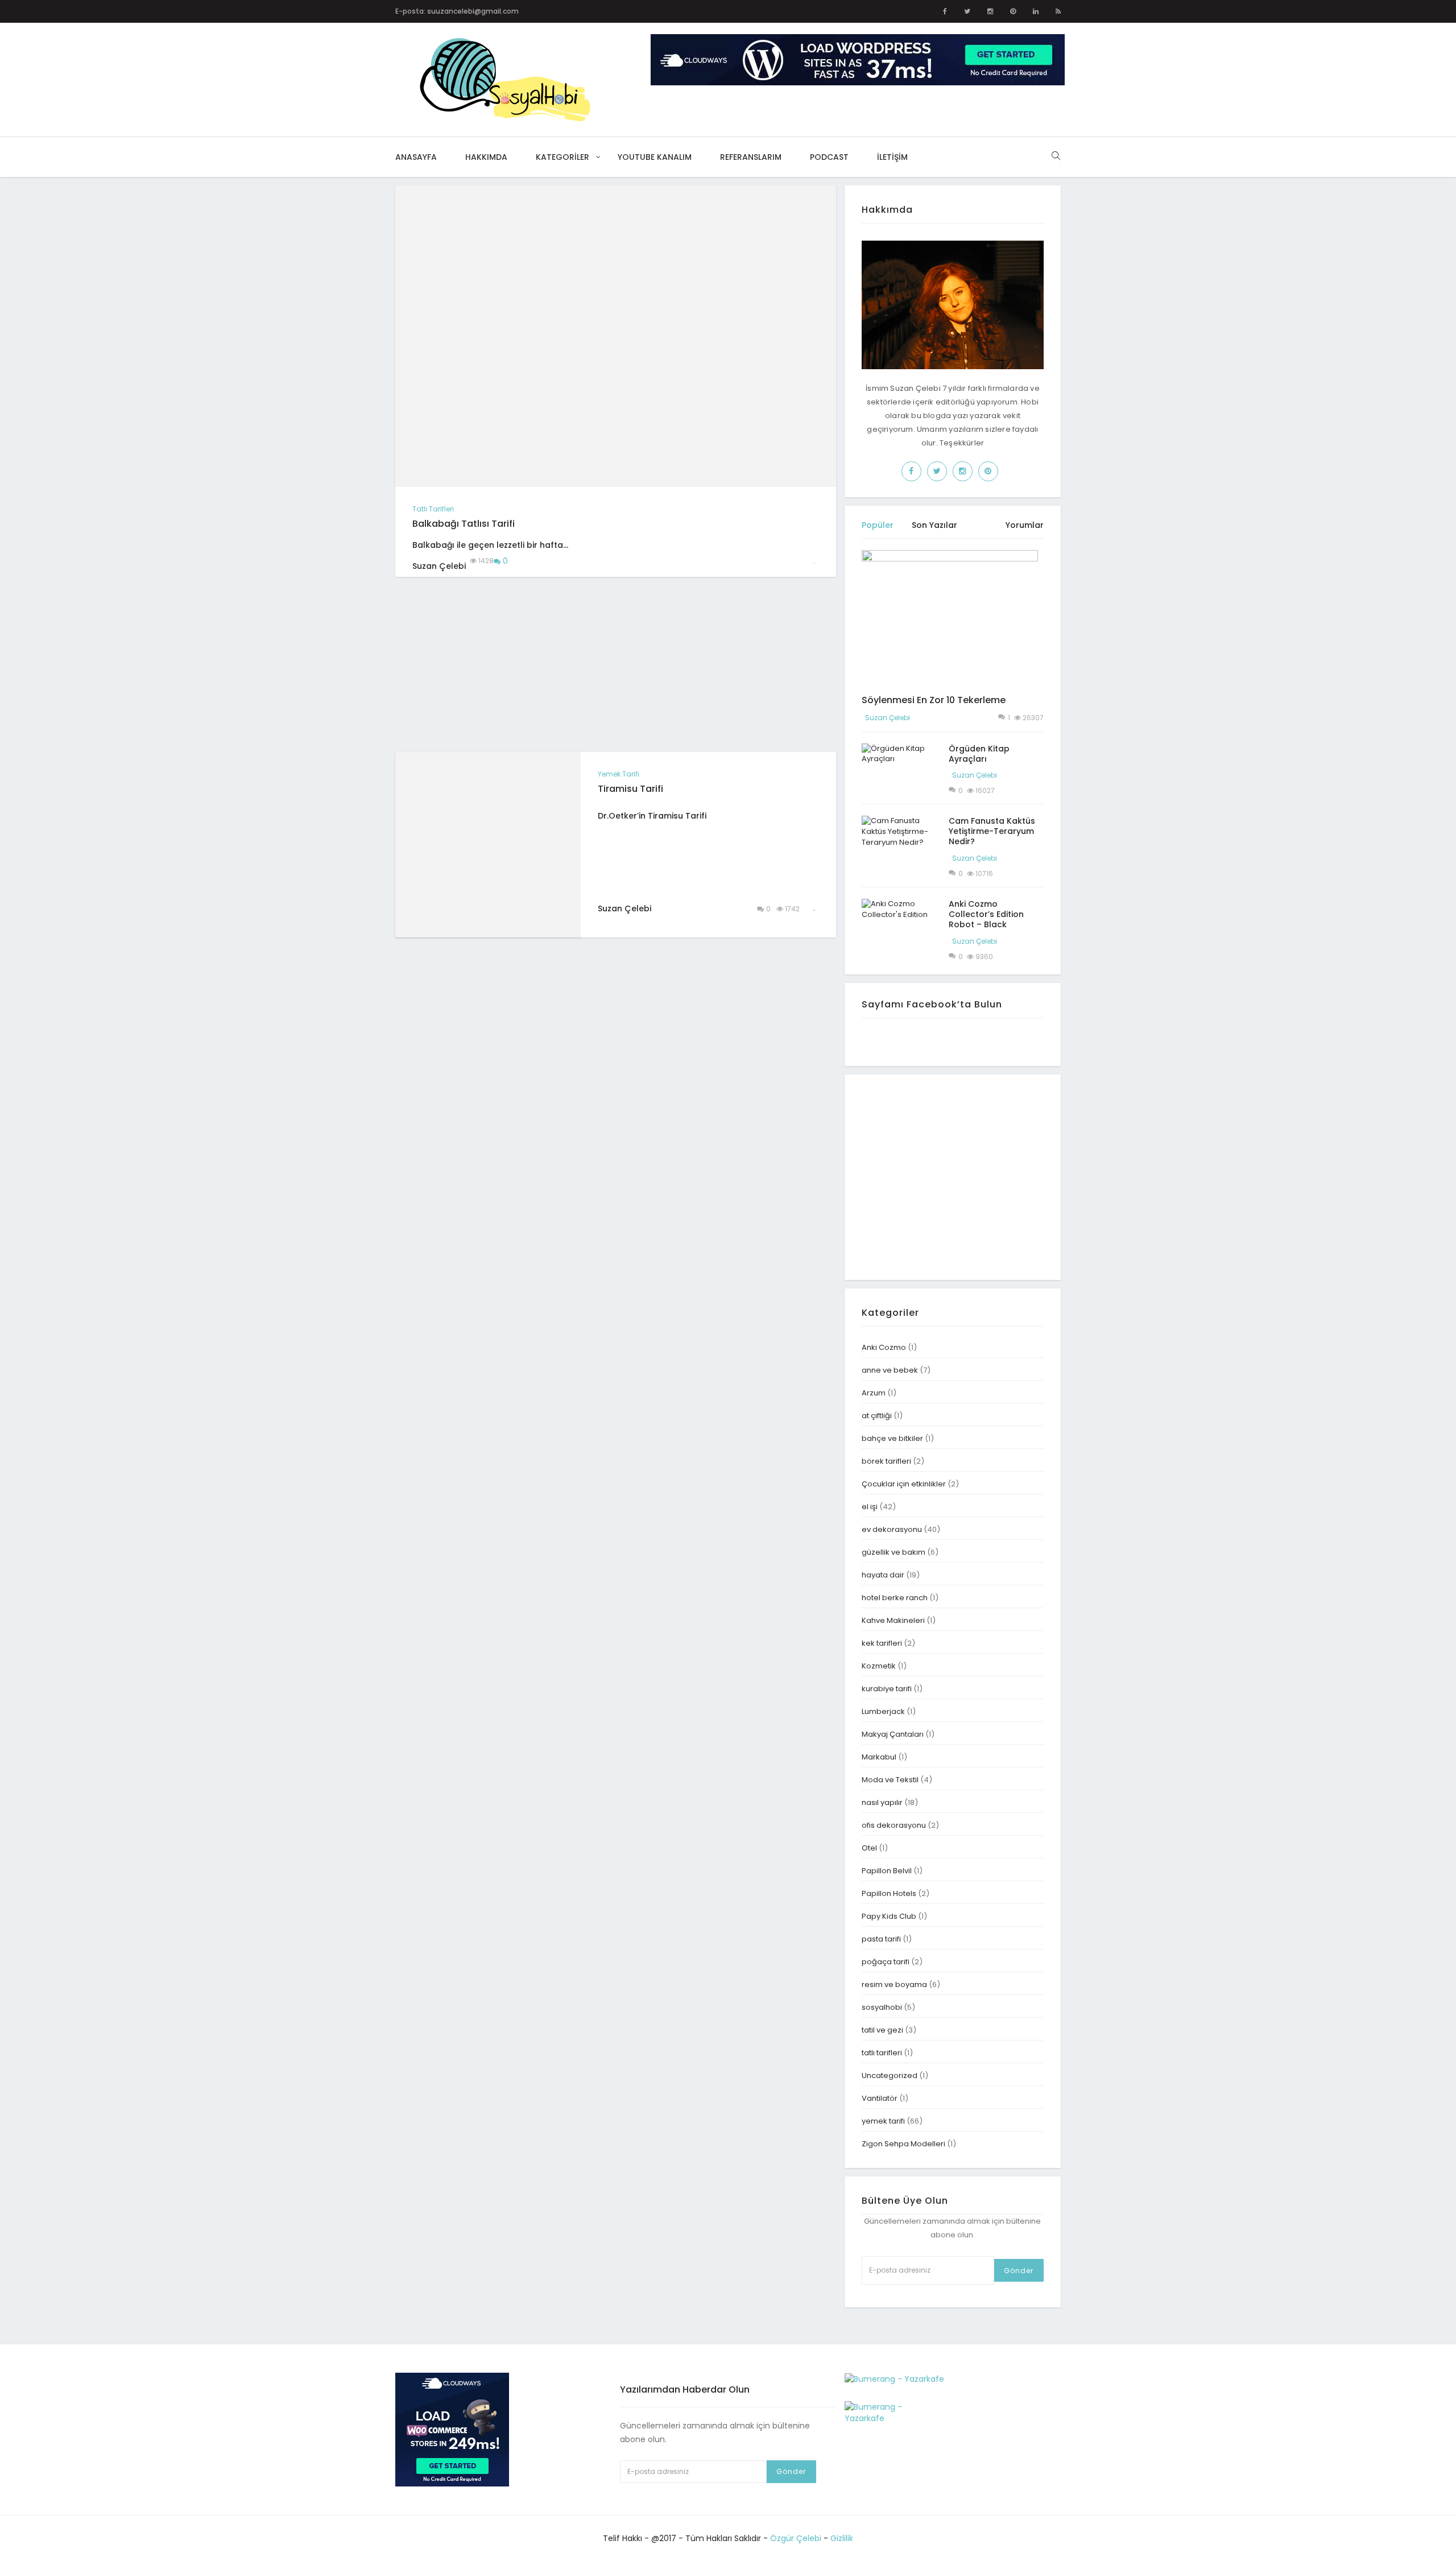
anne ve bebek (890, 1370)
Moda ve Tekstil (890, 1780)
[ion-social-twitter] (967, 11)
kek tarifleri (882, 1643)
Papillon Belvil (887, 1871)
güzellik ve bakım (894, 1552)
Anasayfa (416, 157)
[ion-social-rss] (1058, 11)
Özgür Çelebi (796, 2538)
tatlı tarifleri (433, 509)
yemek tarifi (619, 774)
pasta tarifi (881, 1939)
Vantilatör (880, 2098)
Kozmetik (879, 1666)
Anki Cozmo (884, 1347)
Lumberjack (883, 1711)
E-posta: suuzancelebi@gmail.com (457, 11)
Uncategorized (890, 2075)
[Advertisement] (487, 665)
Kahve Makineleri (893, 1620)
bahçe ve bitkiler (892, 1438)
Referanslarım (751, 157)
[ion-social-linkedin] (1036, 11)
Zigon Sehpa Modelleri (903, 2144)
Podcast (829, 157)
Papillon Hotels (889, 1893)
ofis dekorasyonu (894, 1825)
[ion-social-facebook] (945, 11)
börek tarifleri (886, 1461)
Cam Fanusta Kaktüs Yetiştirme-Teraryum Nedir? (992, 831)
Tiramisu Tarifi (630, 789)
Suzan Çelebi (888, 718)
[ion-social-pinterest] (1013, 11)
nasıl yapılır (882, 1802)
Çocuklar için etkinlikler (904, 1484)
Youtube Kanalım (655, 157)
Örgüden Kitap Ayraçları (979, 754)
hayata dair (883, 1575)
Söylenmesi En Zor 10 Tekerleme (934, 700)
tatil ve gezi (882, 2030)
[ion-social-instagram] (990, 11)
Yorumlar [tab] (1025, 525)
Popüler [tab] (878, 525)
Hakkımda (486, 157)
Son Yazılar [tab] (934, 525)
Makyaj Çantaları (893, 1734)
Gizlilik (842, 2538)
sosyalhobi (882, 2007)
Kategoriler (562, 157)
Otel (869, 1848)
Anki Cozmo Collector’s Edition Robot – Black (986, 914)
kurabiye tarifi (887, 1689)
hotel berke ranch (895, 1598)
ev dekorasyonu (892, 1529)
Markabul (879, 1757)
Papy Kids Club (889, 1916)
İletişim (892, 157)
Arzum (874, 1393)
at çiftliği (877, 1416)
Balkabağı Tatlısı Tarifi (464, 524)
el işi (870, 1507)
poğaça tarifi (886, 1962)
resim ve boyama (894, 1984)
